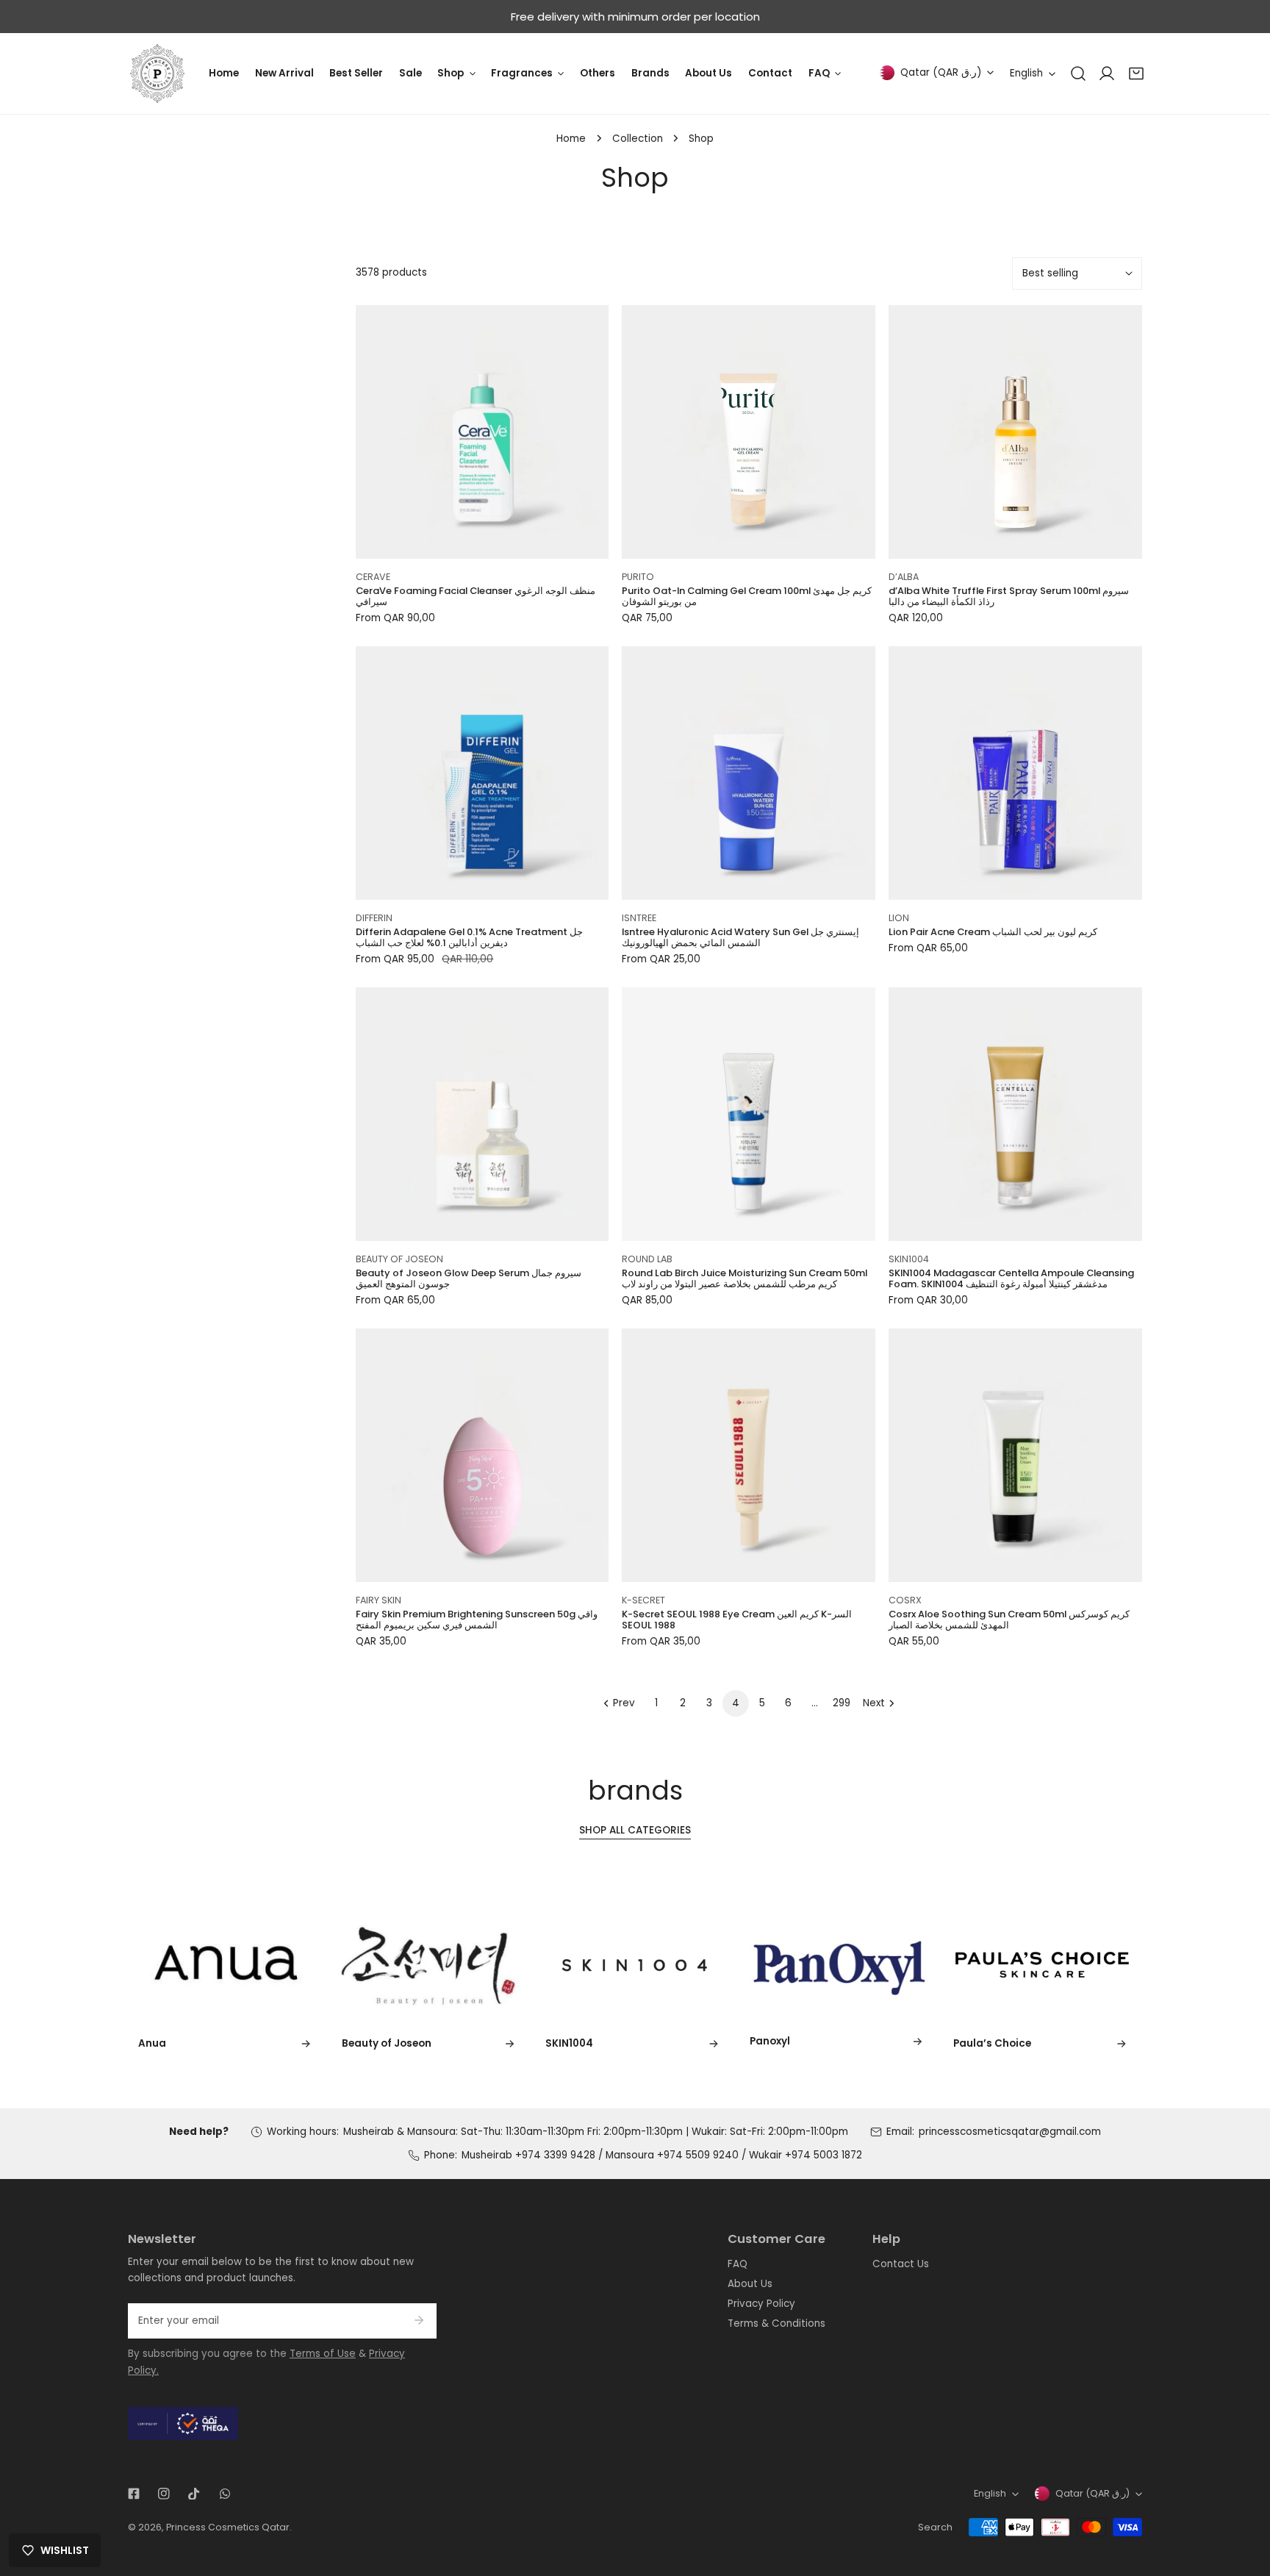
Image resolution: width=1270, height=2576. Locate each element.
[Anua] (227, 1964)
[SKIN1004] (635, 1964)
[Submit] (419, 2320)
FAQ (738, 2264)
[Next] (1174, 1967)
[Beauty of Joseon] (431, 1964)
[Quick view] (582, 543)
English (1026, 73)
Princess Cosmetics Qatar (228, 2527)
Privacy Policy (761, 2304)
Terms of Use (323, 2354)
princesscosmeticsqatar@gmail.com (1010, 2132)
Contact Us (901, 2264)
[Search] (1078, 74)
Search (935, 2527)
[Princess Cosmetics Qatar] (157, 74)
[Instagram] (164, 2494)
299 (842, 1703)
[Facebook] (133, 2494)
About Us (750, 2284)
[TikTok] (194, 2494)
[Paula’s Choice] (1043, 1964)
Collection (638, 139)
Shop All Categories (635, 1830)
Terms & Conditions (776, 2323)
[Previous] (96, 1967)
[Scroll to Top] (1245, 2500)
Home (571, 139)
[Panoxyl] (839, 1964)
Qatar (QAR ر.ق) (941, 72)
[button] (1136, 74)
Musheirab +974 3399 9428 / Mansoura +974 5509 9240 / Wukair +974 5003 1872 (662, 2155)
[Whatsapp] (225, 2494)
